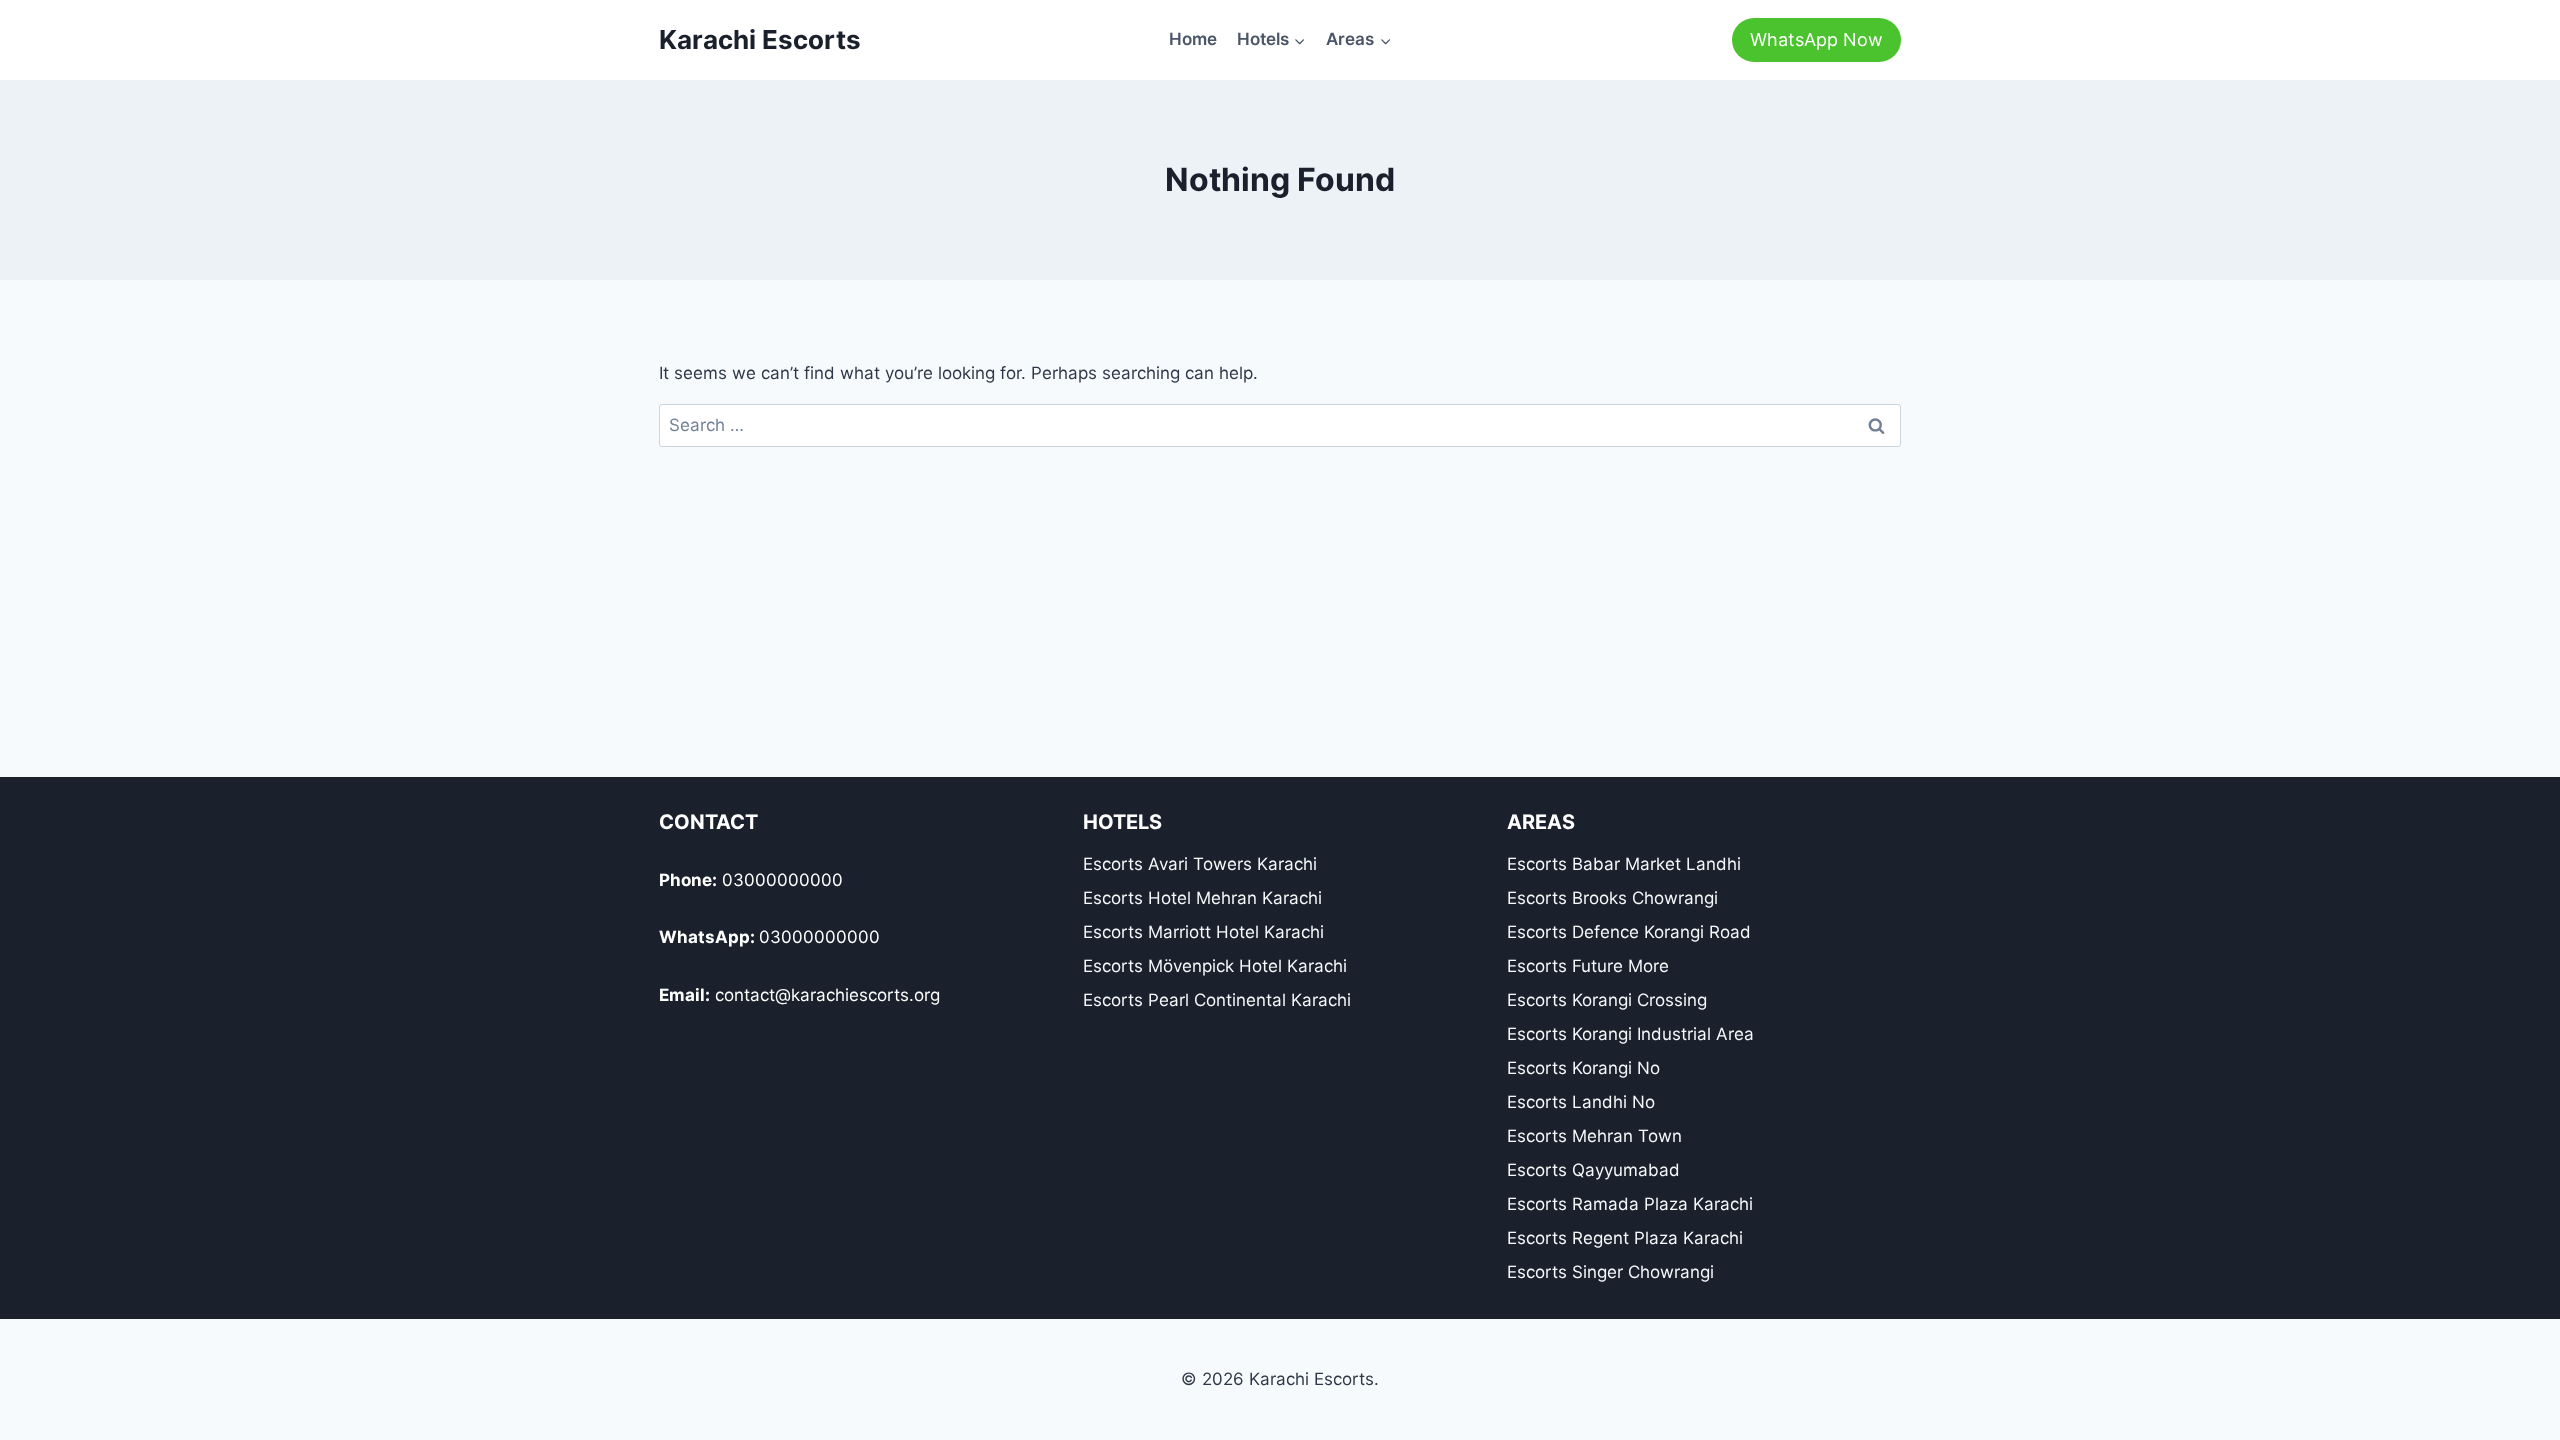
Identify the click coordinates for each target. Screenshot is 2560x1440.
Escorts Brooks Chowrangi (1612, 898)
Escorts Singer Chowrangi (1610, 1272)
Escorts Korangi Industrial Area (1630, 1034)
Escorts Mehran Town (1594, 1136)
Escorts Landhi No (1581, 1102)
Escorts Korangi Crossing (1607, 1000)
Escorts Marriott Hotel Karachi (1203, 932)
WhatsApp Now (1816, 39)
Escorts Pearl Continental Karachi (1217, 1000)
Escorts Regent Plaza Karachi (1625, 1238)
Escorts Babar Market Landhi (1624, 864)
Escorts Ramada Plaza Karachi (1630, 1204)
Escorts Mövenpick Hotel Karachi (1215, 966)
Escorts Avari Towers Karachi (1200, 864)
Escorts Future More (1588, 966)
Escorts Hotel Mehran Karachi (1202, 898)
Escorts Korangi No (1583, 1068)
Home (1193, 39)
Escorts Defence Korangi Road (1629, 932)
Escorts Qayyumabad (1593, 1170)
